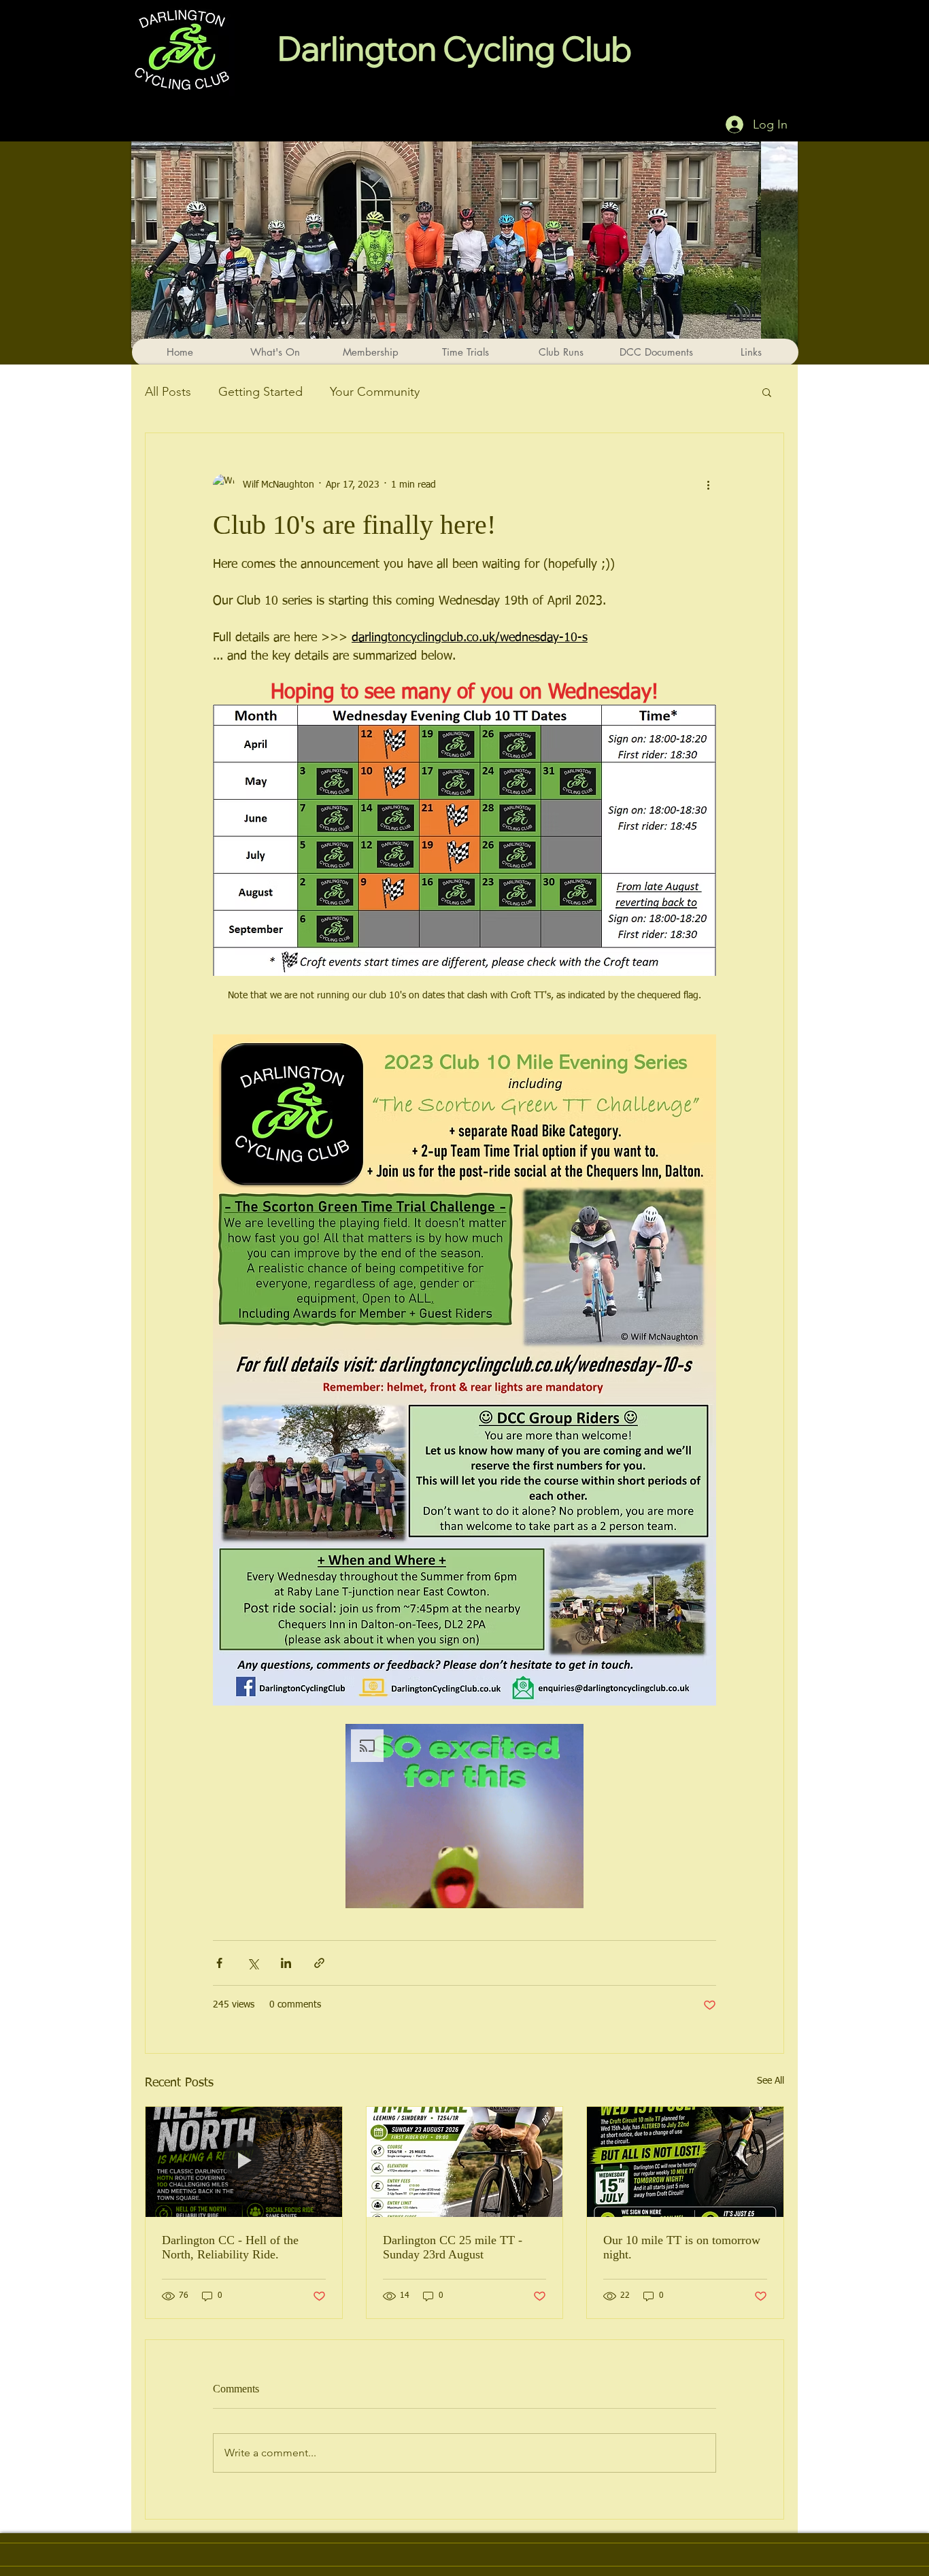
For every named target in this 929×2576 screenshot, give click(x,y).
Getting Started (260, 392)
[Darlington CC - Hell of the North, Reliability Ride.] (244, 2162)
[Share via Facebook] (219, 1963)
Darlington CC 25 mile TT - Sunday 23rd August (453, 2247)
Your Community (375, 392)
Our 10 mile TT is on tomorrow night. (682, 2247)
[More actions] (708, 485)
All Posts (168, 392)
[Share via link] (319, 1963)
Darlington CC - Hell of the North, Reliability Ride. (230, 2247)
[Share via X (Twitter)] (253, 1963)
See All (771, 2081)
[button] (767, 392)
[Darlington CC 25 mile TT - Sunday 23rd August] (465, 2162)
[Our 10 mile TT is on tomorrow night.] (685, 2162)
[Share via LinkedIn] (286, 1963)
